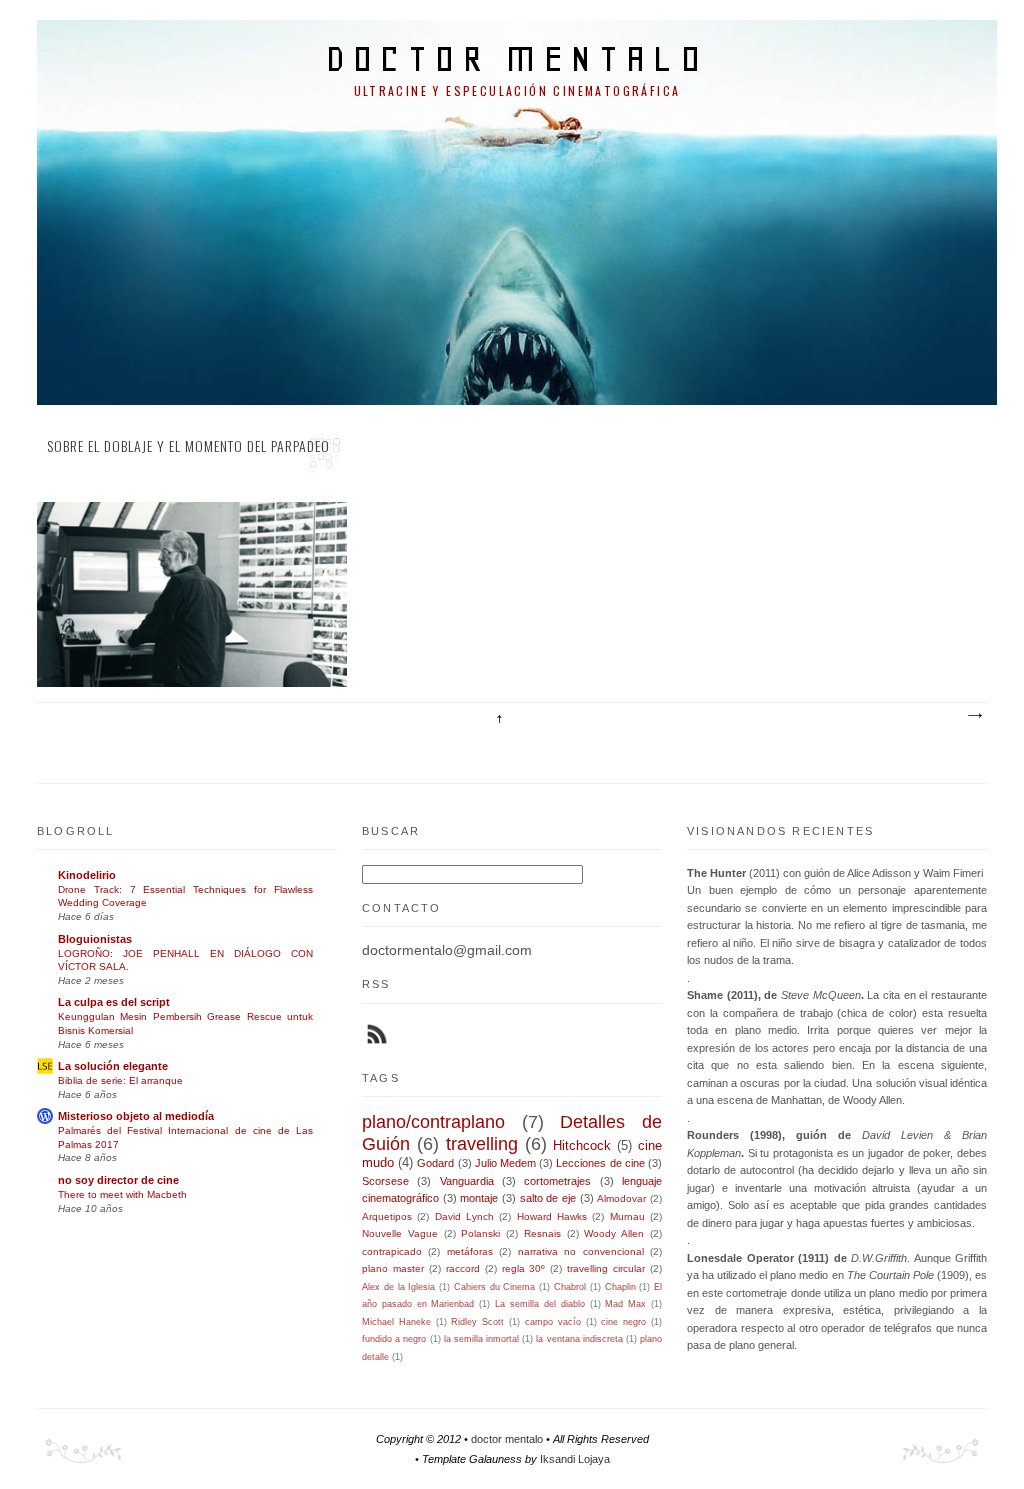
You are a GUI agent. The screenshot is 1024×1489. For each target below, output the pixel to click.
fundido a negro (394, 1339)
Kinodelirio (87, 875)
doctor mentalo (517, 58)
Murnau (627, 1216)
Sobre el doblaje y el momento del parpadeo (188, 446)
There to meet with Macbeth (122, 1194)
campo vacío (553, 1322)
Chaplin (620, 1287)
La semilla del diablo (540, 1304)
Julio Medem (505, 1163)
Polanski (480, 1233)
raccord (463, 1268)
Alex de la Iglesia (398, 1287)
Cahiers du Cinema (495, 1287)
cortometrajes (557, 1181)
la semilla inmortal (481, 1339)
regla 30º (524, 1268)
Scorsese (385, 1181)
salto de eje (548, 1198)
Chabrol (570, 1287)
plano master (393, 1268)
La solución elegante (113, 1066)
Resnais (542, 1233)
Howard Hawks (552, 1216)
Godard (435, 1163)
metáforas (470, 1251)
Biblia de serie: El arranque (120, 1080)
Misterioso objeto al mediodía (136, 1116)
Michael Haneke (396, 1322)
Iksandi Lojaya (575, 1459)
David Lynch (464, 1216)
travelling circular (606, 1268)
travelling (482, 1144)
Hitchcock (582, 1145)
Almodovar (621, 1198)
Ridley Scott (477, 1322)
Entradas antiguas (974, 716)
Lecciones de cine (600, 1163)
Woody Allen (614, 1233)
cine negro (623, 1322)
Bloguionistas (95, 939)
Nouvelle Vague (400, 1233)
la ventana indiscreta (579, 1339)
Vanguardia (467, 1181)
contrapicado (392, 1251)
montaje (479, 1198)
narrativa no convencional (581, 1251)
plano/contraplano (433, 1122)
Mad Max (625, 1304)
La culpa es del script (114, 1002)
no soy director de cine (118, 1180)
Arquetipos (387, 1216)
